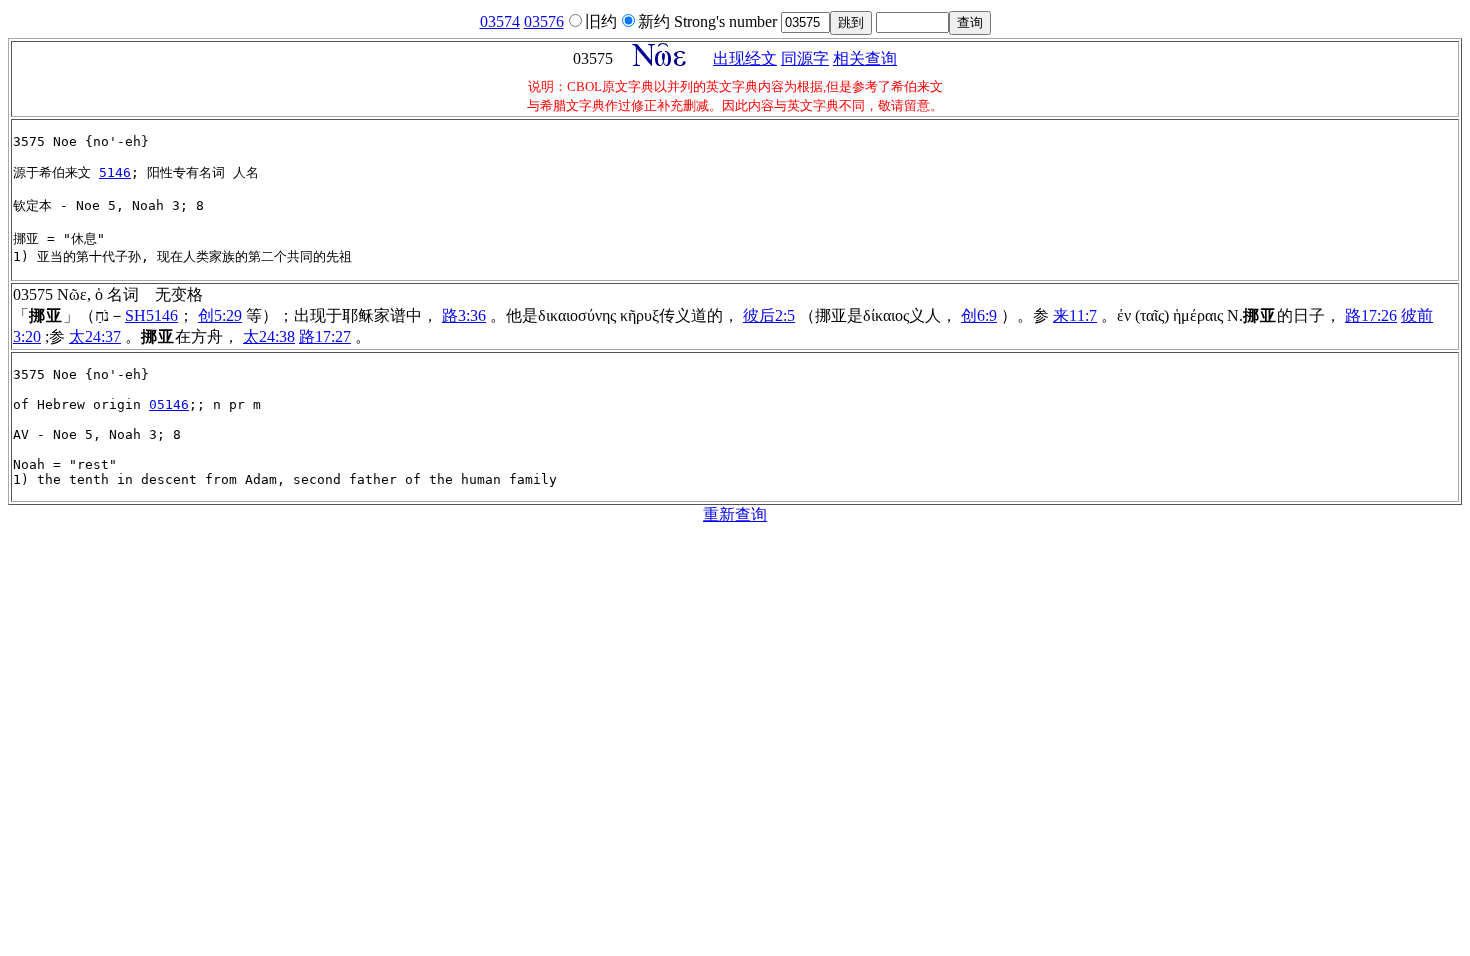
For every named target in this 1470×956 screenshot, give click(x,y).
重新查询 (735, 514)
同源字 (805, 58)
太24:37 (95, 336)
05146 (169, 404)
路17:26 (1371, 315)
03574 (500, 21)
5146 (115, 172)
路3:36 (464, 315)
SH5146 (151, 315)
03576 (544, 21)
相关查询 (865, 58)
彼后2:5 (769, 315)
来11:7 (1075, 315)
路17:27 (325, 336)
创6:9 (979, 315)
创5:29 (220, 315)
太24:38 (269, 336)
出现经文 (745, 58)
